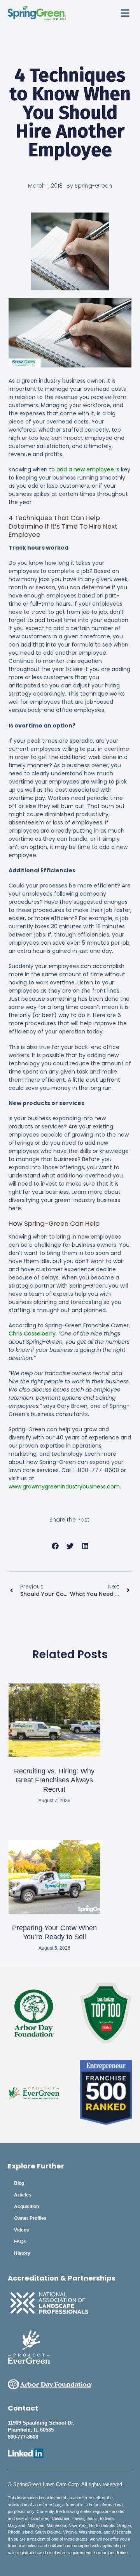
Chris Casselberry (32, 1334)
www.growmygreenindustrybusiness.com (64, 1487)
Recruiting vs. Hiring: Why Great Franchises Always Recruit (54, 1780)
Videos (22, 2230)
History (22, 2253)
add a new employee (85, 469)
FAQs (20, 2242)
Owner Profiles (30, 2218)
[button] (125, 13)
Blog (19, 2183)
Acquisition (26, 2207)
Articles (23, 2195)
